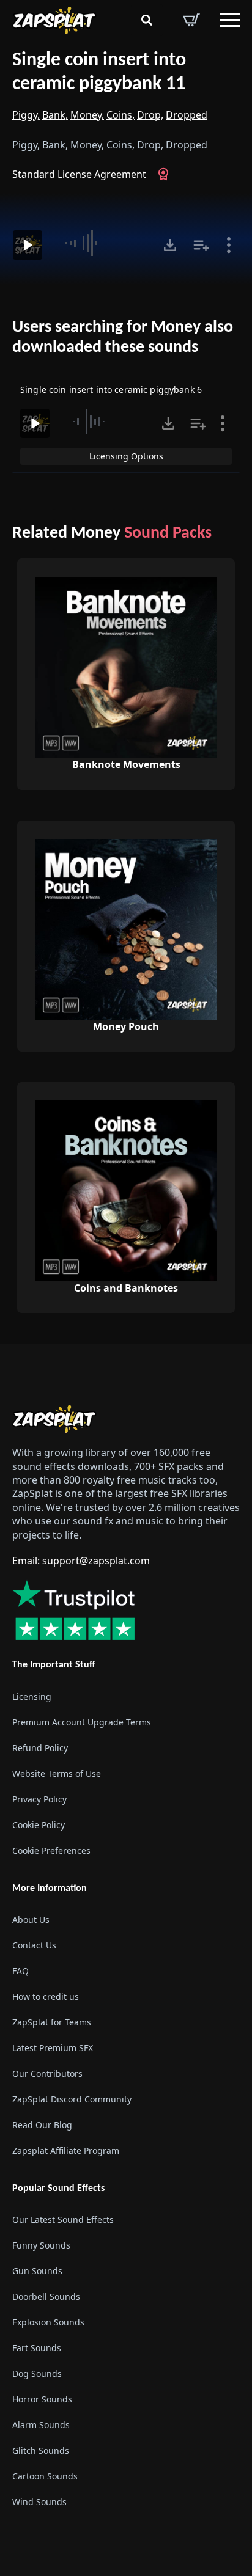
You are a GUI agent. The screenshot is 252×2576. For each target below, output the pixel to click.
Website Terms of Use (57, 1773)
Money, (87, 115)
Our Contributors (47, 2073)
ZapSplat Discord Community (72, 2099)
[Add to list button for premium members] (201, 245)
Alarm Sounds (41, 2425)
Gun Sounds (37, 2271)
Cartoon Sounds (45, 2476)
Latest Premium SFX (53, 2048)
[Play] (28, 245)
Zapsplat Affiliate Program (66, 2150)
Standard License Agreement (79, 174)
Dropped (187, 115)
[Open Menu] (230, 20)
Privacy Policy (39, 1799)
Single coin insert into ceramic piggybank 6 (111, 390)
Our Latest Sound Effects (63, 2219)
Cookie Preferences (51, 1850)
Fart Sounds (37, 2348)
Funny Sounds (41, 2245)
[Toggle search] (147, 20)
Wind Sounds (39, 2502)
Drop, (150, 115)
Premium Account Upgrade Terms (82, 1722)
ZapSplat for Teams (52, 2022)
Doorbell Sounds (46, 2296)
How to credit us (46, 1996)
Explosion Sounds (48, 2322)
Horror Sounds (42, 2399)
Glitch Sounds (41, 2450)
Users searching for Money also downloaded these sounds (123, 338)
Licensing (32, 1696)
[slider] (101, 243)
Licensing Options (126, 456)
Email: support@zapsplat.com (81, 1561)
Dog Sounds (37, 2373)
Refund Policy (40, 1748)
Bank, (55, 115)
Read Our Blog (42, 2125)
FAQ (20, 1971)
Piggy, (26, 115)
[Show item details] (229, 245)
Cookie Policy (39, 1825)
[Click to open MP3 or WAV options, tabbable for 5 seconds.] (170, 245)
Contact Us (34, 1945)
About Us (31, 1919)
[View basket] (191, 20)
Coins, (120, 115)
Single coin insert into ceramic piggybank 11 (99, 72)
